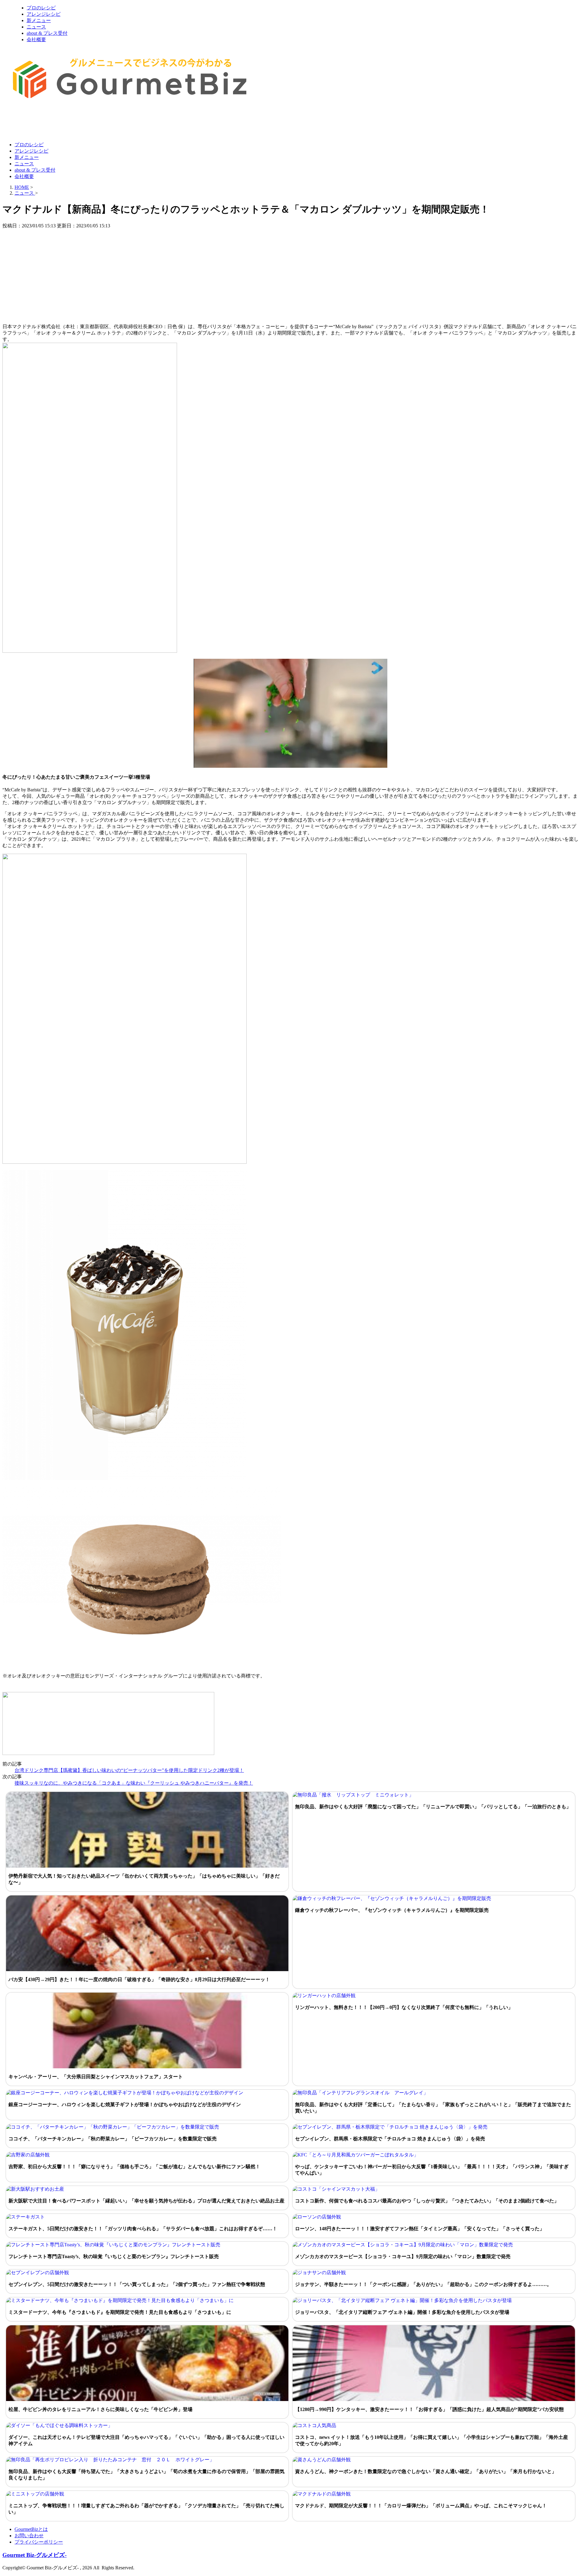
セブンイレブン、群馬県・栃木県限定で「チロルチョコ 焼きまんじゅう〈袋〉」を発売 (390, 2139)
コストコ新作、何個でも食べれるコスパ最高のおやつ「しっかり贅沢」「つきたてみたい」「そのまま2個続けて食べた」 (427, 2201)
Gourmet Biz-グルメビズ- (34, 2555)
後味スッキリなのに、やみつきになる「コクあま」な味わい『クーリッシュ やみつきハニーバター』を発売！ (134, 1783)
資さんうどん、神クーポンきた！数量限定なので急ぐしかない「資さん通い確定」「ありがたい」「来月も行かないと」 (426, 2471)
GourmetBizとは (31, 2529)
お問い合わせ (29, 2536)
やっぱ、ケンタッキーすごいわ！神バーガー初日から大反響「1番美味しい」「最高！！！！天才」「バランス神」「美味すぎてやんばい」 (432, 2170)
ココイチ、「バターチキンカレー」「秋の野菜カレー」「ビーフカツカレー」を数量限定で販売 (113, 2139)
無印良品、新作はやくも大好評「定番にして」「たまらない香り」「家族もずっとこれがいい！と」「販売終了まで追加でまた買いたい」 (433, 2108)
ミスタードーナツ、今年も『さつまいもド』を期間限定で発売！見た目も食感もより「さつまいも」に (120, 2312)
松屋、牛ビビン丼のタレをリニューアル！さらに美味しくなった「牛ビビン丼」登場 (100, 2409)
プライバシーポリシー (39, 2542)
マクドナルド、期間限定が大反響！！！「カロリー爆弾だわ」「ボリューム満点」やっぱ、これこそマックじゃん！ (421, 2506)
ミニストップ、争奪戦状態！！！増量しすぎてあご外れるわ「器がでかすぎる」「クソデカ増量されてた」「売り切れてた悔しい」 (146, 2509)
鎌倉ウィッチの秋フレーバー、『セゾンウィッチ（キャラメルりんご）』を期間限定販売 (392, 1910)
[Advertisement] (113, 122)
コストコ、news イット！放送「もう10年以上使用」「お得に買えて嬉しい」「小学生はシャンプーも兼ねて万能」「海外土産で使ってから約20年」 (432, 2440)
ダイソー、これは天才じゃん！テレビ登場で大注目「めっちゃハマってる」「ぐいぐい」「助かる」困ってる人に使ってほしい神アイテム (146, 2440)
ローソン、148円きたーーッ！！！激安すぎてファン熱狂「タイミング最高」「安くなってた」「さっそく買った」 (420, 2229)
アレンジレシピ (44, 14)
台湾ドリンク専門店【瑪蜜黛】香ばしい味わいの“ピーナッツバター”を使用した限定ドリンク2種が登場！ (129, 1770)
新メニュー (39, 20)
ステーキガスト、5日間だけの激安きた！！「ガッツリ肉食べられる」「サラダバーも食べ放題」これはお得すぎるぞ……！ (143, 2229)
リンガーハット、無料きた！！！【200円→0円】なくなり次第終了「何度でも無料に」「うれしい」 (404, 2007)
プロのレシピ (41, 8)
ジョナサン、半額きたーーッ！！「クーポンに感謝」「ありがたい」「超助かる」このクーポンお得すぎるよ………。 (423, 2284)
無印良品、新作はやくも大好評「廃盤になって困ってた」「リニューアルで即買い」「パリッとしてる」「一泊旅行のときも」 (433, 1807)
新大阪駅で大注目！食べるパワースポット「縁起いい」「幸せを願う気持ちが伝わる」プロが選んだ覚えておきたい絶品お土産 (146, 2201)
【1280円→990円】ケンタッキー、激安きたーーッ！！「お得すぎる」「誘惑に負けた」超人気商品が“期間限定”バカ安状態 (429, 2409)
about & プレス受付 (47, 33)
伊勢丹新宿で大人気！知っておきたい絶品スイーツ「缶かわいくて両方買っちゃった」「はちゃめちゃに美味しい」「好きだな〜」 (144, 1879)
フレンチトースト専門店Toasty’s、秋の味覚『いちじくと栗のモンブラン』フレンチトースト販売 (114, 2256)
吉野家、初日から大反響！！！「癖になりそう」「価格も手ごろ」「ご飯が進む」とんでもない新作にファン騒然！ (134, 2167)
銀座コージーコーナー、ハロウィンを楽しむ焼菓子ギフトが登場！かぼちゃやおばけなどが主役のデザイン (125, 2104)
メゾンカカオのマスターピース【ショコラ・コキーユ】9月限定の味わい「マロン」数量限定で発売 (403, 2256)
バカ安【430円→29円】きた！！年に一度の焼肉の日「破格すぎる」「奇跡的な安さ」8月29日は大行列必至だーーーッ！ (139, 1979)
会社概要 (36, 40)
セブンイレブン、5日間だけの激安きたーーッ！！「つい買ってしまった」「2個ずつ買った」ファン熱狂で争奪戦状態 (137, 2284)
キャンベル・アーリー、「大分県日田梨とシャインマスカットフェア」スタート (96, 2077)
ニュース (36, 27)
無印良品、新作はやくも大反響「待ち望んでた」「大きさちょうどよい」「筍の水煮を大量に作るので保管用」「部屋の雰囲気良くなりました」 (146, 2475)
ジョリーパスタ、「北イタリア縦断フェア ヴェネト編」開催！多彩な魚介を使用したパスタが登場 (402, 2312)
